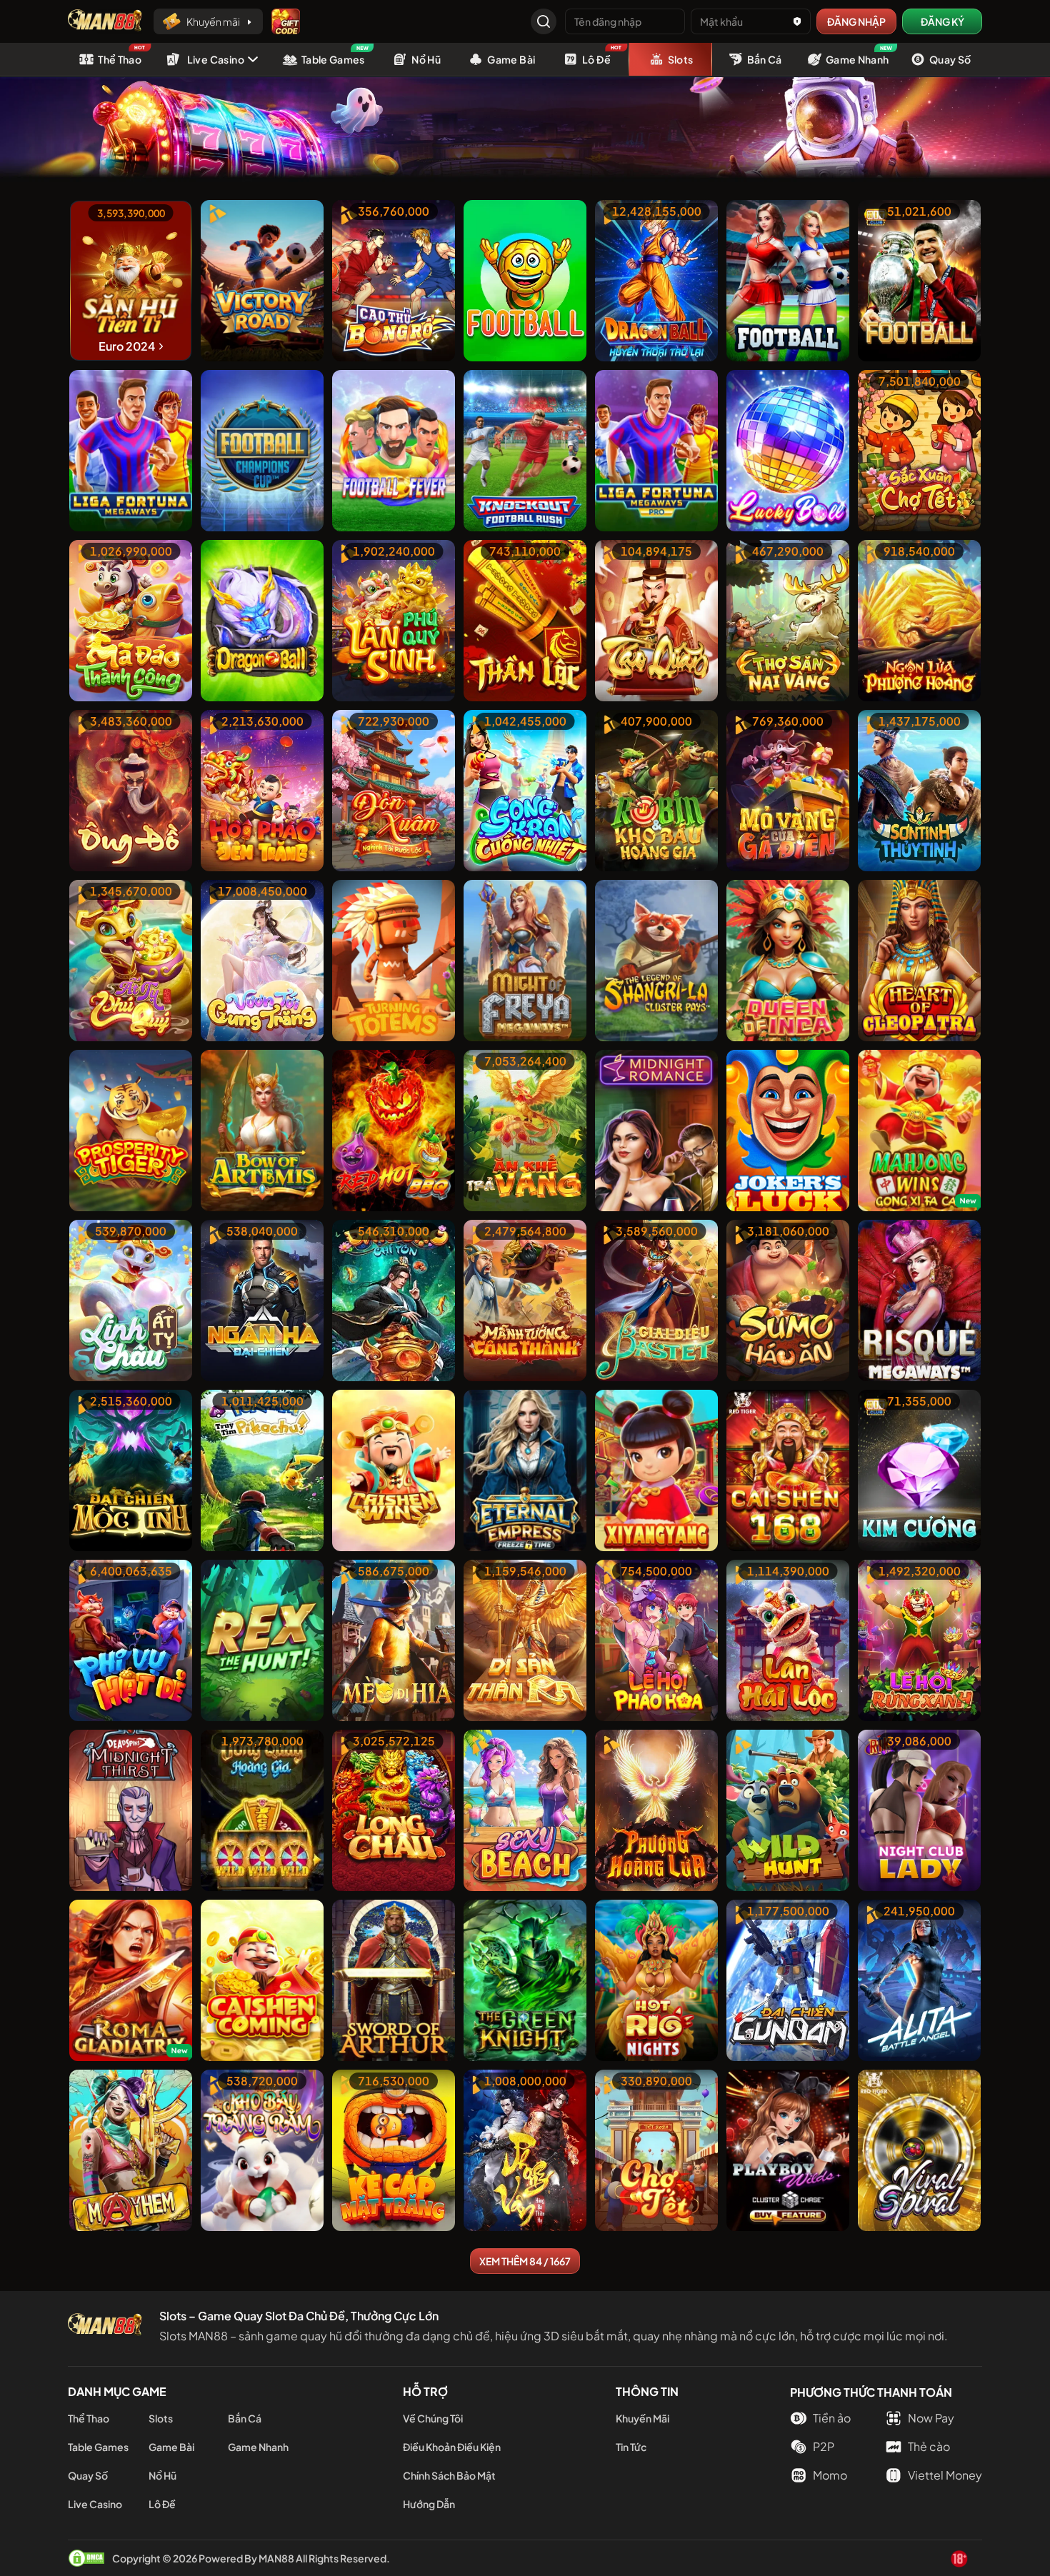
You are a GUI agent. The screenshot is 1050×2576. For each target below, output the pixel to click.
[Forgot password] (797, 21)
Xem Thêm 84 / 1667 (525, 2261)
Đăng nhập (856, 21)
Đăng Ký (942, 21)
